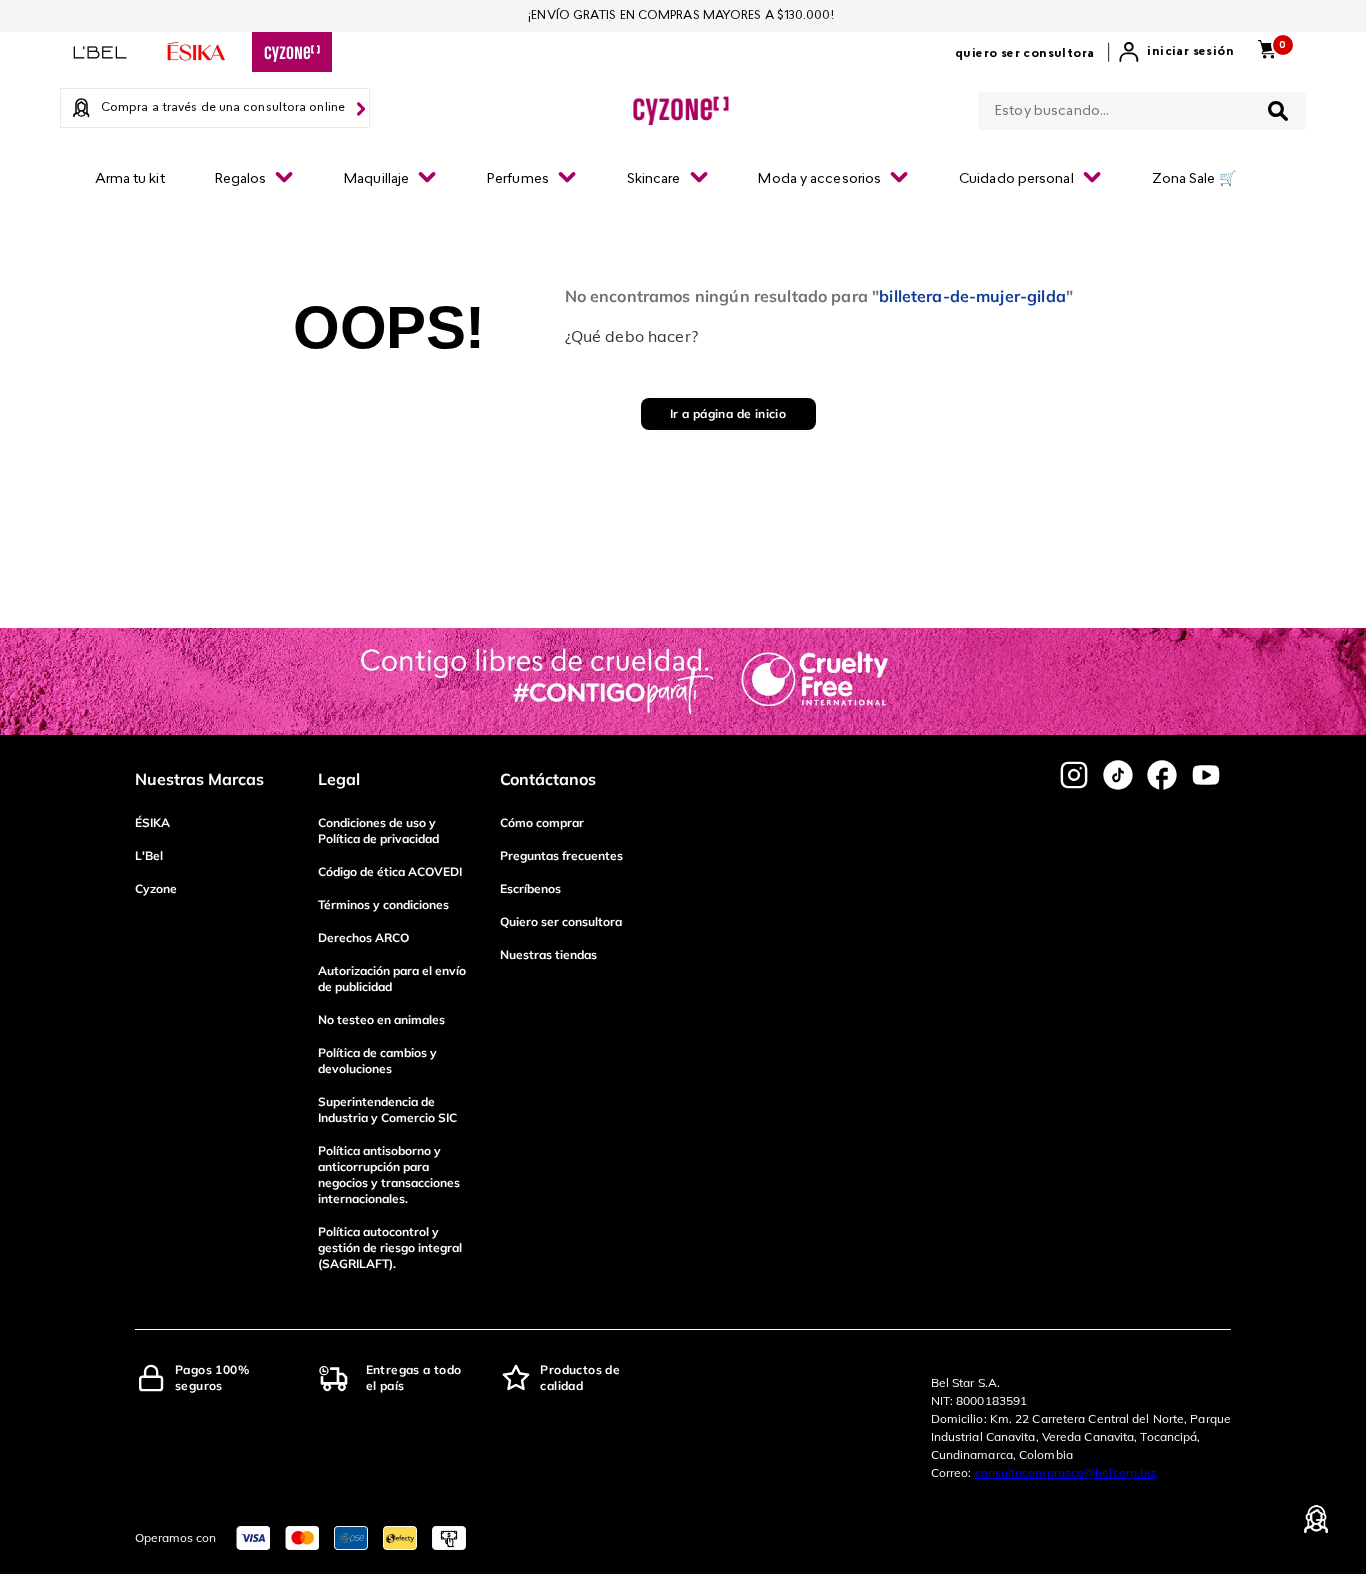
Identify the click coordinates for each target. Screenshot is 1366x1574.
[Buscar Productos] (1278, 111)
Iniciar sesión (1190, 52)
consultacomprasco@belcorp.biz (1066, 1472)
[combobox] (1142, 107)
